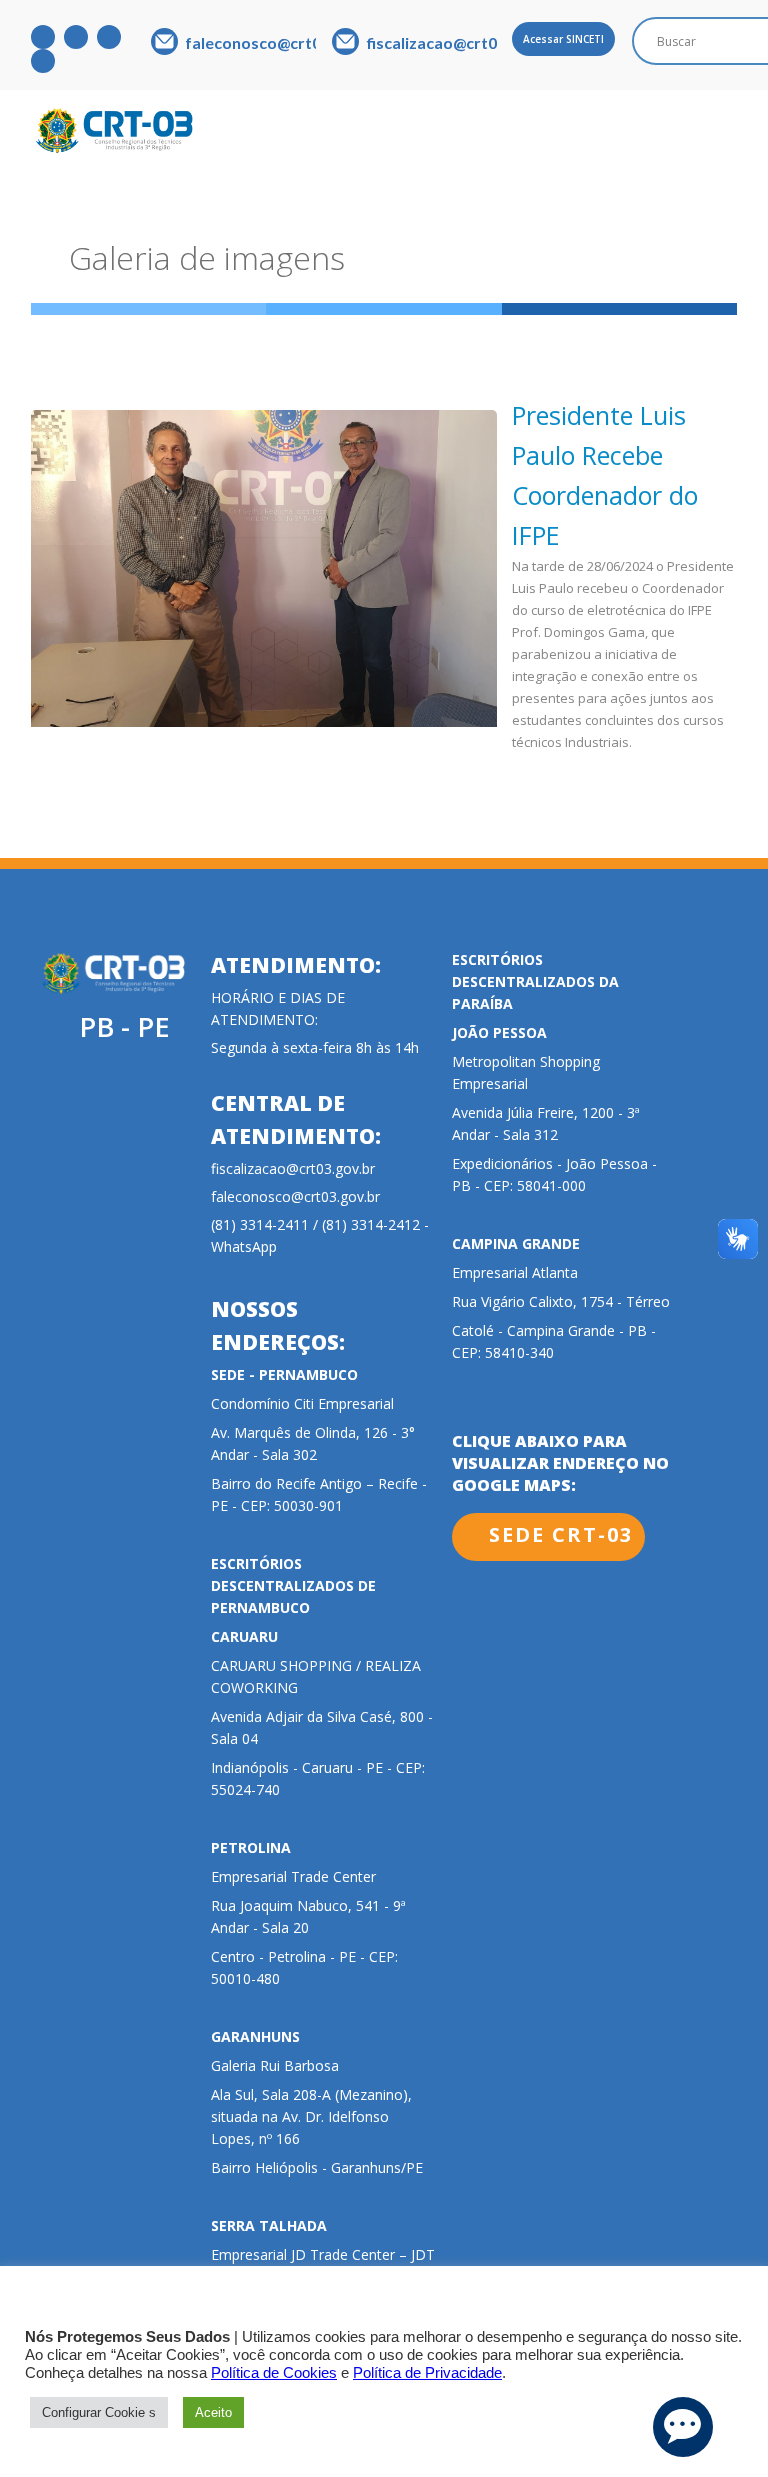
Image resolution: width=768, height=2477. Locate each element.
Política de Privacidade (427, 2373)
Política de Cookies (274, 2373)
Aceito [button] (213, 2412)
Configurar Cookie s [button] (99, 2412)
